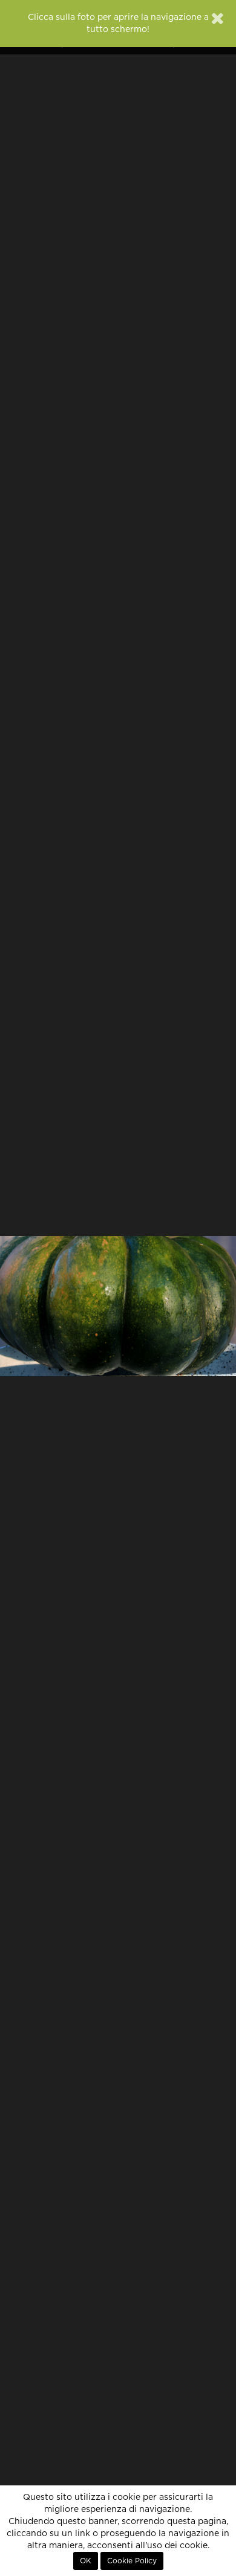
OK (86, 2561)
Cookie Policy (132, 2561)
